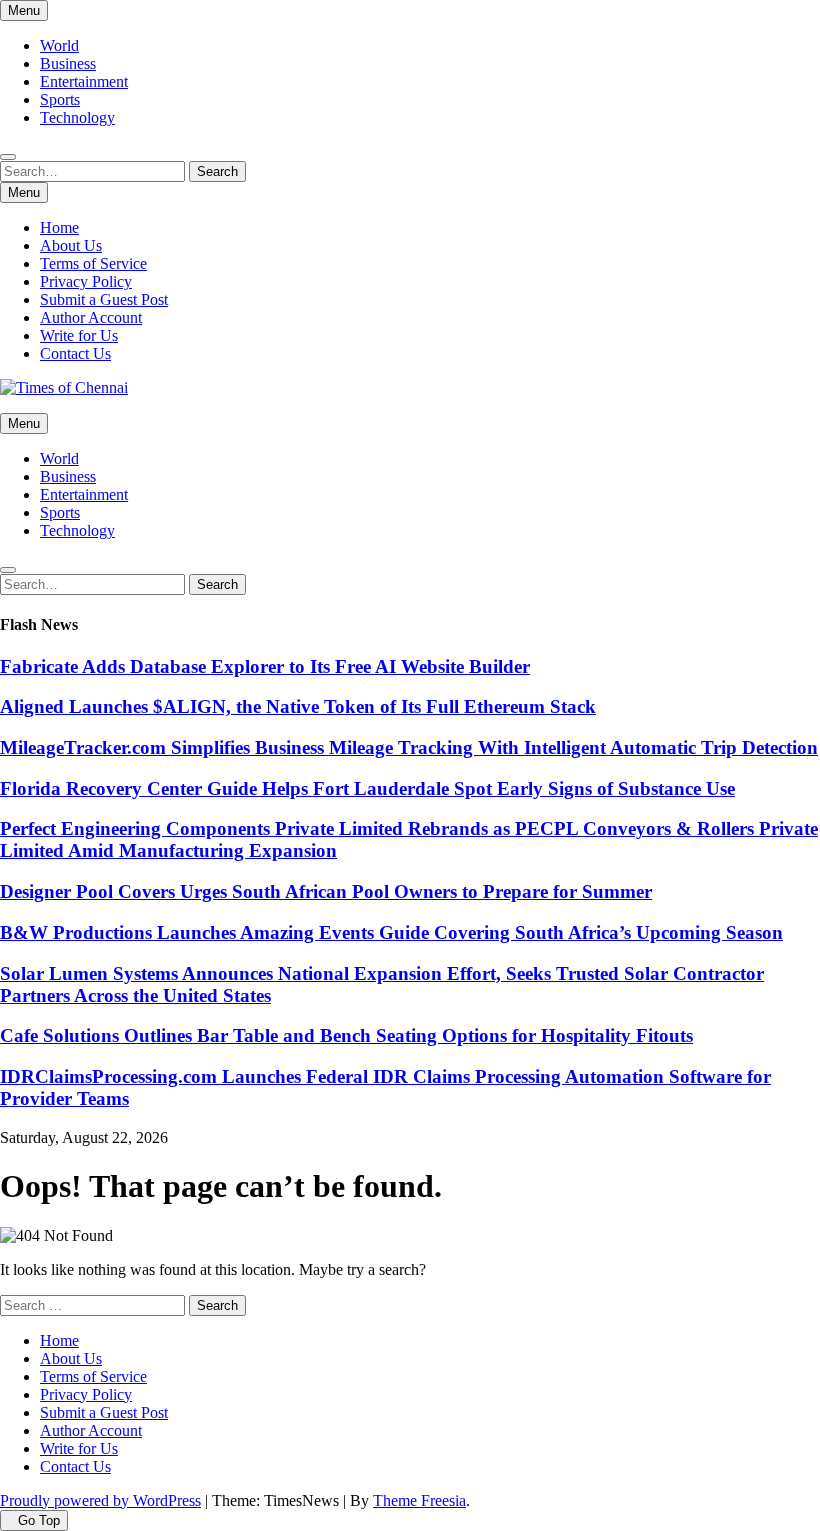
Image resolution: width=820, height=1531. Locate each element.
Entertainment (84, 81)
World (59, 45)
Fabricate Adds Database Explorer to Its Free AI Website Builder (265, 666)
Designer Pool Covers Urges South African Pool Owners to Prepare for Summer (326, 891)
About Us (71, 245)
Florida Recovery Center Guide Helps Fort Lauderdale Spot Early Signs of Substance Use (367, 788)
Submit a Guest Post (104, 299)
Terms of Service (93, 263)
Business (68, 63)
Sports (60, 99)
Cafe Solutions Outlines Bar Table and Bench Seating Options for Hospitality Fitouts (346, 1035)
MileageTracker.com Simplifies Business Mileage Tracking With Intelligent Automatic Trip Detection (409, 747)
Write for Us (79, 335)
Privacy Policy (86, 281)
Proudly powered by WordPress (100, 1500)
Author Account (91, 317)
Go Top (39, 1520)
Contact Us (75, 353)
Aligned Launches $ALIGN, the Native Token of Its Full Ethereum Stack (298, 706)
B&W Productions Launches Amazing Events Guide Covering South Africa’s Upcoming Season (391, 932)
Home (59, 227)
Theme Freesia (419, 1500)
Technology (77, 117)
